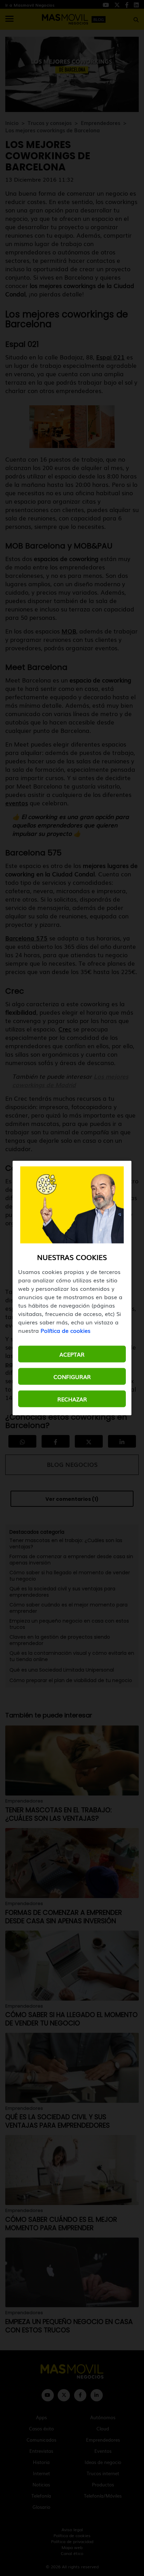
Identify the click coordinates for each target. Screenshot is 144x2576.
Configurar (72, 1377)
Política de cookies (66, 1330)
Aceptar (72, 1354)
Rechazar (72, 1399)
